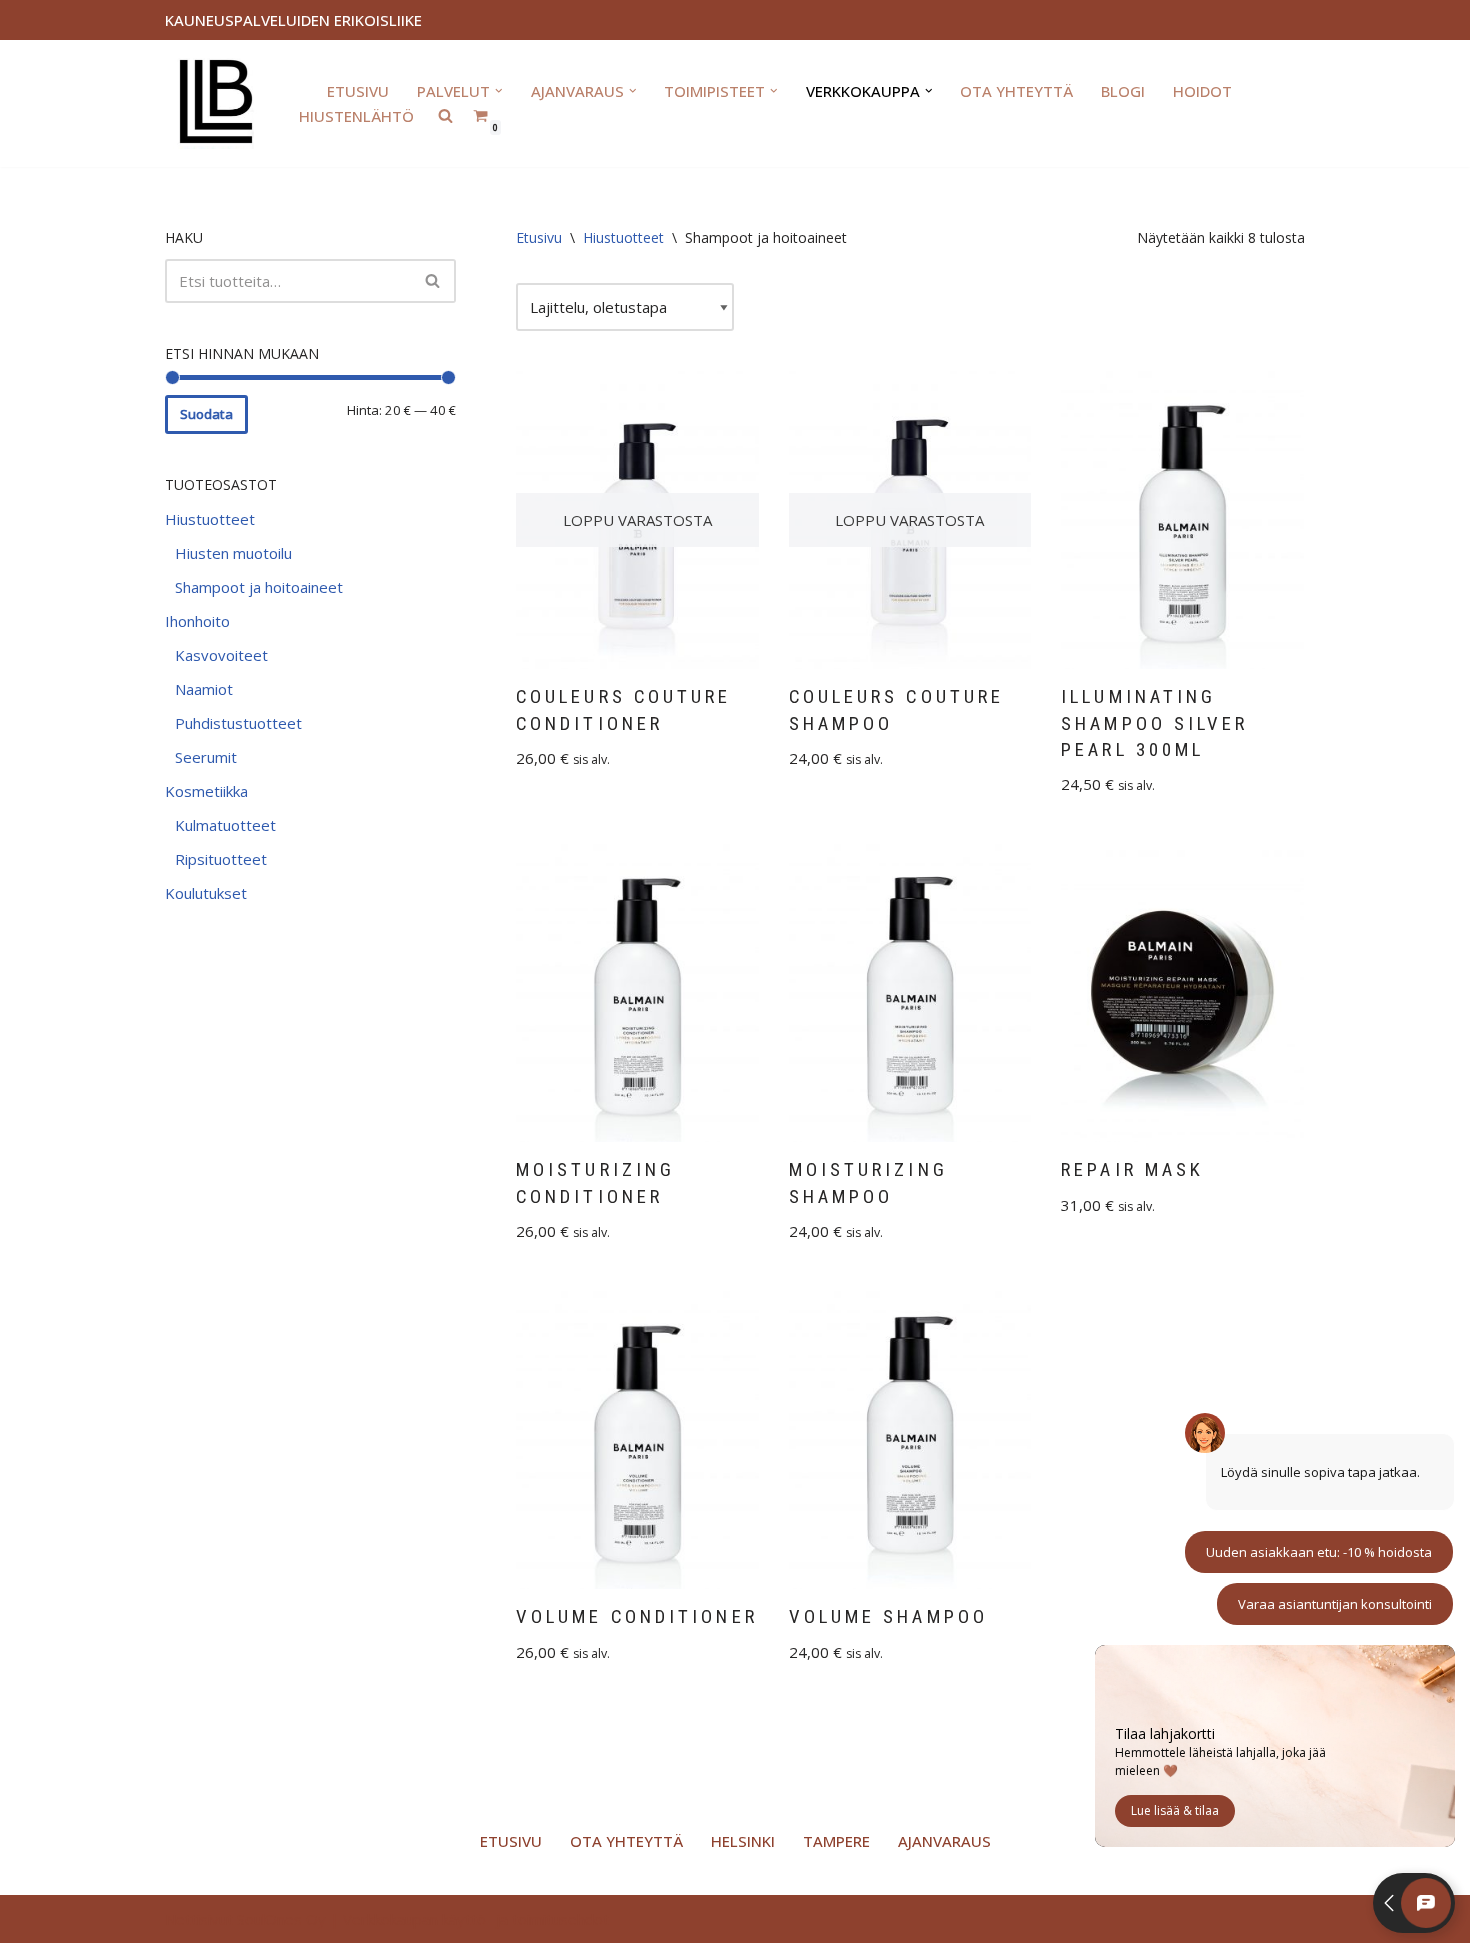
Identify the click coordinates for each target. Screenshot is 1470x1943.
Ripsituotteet (221, 859)
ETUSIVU (358, 91)
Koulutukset (206, 893)
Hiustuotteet (210, 519)
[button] (499, 91)
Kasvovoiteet (221, 655)
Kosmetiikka (206, 791)
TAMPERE (836, 1841)
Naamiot (204, 689)
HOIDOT (1202, 91)
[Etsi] (433, 281)
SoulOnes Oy (281, 1919)
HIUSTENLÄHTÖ (356, 116)
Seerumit (206, 757)
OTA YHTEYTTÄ (1016, 91)
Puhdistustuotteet (238, 723)
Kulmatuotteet (225, 825)
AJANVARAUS (944, 1841)
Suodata (206, 414)
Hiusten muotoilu (233, 553)
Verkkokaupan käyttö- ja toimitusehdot (476, 1919)
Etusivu (539, 237)
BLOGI (1123, 91)
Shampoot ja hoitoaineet (259, 587)
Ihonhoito (197, 621)
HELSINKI (743, 1841)
